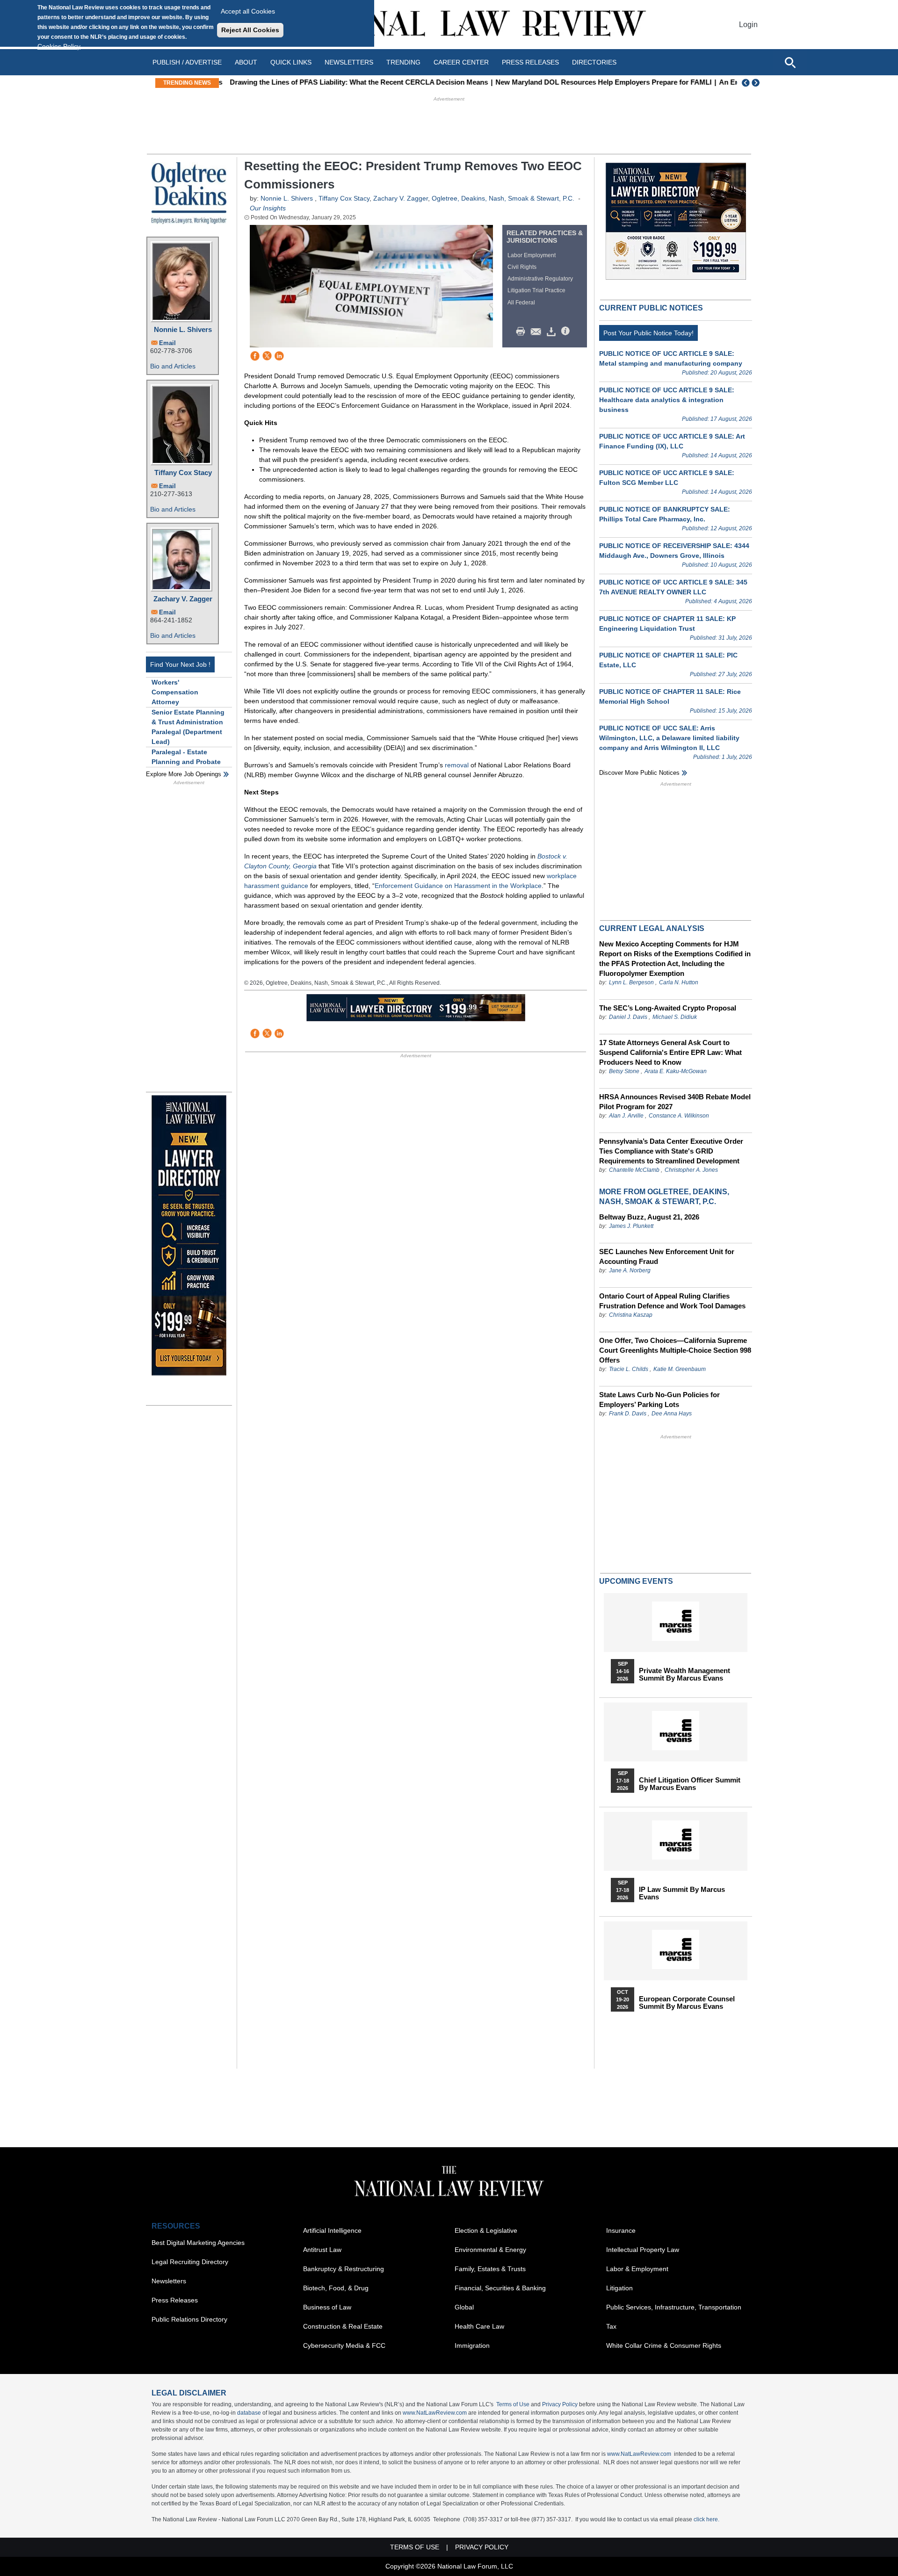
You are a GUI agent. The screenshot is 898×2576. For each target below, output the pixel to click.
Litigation (619, 2288)
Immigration (472, 2345)
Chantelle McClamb (634, 1170)
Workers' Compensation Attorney (175, 692)
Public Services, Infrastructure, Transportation (674, 2307)
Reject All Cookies (250, 30)
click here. (706, 2519)
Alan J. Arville (626, 1116)
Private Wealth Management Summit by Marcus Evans (684, 1674)
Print (523, 332)
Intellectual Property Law (643, 2250)
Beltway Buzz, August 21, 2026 (649, 1217)
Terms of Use (513, 2404)
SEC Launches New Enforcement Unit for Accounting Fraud (667, 1256)
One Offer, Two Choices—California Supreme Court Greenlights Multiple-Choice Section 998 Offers (675, 1350)
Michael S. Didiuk (675, 1017)
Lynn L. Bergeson (631, 982)
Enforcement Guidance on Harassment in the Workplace (458, 886)
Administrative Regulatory (540, 279)
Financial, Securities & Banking (500, 2288)
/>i (567, 332)
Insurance (621, 2230)
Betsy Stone (624, 1071)
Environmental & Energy (490, 2250)
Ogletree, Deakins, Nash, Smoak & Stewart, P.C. (503, 198)
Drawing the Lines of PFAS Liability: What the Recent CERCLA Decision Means (354, 82)
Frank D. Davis (628, 1414)
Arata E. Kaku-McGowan (676, 1071)
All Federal (521, 303)
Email (167, 343)
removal (457, 765)
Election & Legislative (486, 2230)
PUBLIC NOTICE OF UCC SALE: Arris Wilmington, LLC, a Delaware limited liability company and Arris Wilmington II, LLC (669, 738)
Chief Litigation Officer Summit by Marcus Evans (690, 1784)
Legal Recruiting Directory (190, 2262)
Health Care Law (479, 2326)
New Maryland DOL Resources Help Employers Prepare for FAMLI (598, 82)
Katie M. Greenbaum (680, 1369)
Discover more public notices (639, 773)
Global (464, 2307)
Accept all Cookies (248, 11)
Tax (611, 2326)
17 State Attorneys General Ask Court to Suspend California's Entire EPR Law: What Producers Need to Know (670, 1052)
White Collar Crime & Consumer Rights (664, 2345)
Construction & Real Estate (343, 2326)
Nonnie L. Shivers (183, 329)
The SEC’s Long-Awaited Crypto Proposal (668, 1008)
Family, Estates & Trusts (490, 2269)
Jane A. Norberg (630, 1270)
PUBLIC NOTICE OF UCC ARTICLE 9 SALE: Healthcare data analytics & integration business (667, 400)
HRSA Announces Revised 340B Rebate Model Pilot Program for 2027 (675, 1102)
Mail (538, 332)
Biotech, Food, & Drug (336, 2288)
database (249, 2413)
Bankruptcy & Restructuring (344, 2269)
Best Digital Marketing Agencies (198, 2243)
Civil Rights (522, 267)
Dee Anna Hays (672, 1414)
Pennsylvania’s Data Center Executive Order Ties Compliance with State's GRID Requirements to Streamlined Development (671, 1151)
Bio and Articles (173, 366)
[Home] (449, 25)
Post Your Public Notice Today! (648, 333)
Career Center (461, 62)
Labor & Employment (637, 2269)
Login (748, 25)
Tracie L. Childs (629, 1369)
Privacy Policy (560, 2404)
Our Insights (268, 208)
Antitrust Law (322, 2250)
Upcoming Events (636, 1581)
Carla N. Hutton (679, 982)
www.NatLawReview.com (435, 2413)
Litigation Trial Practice (536, 290)
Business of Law (327, 2307)
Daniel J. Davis (628, 1017)
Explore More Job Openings (184, 774)
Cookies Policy (59, 46)
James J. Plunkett (631, 1226)
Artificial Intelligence (332, 2230)
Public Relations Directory (189, 2319)
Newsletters (349, 62)
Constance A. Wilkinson (679, 1116)
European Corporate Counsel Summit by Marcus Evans (687, 2003)
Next (757, 83)
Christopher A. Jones (691, 1170)
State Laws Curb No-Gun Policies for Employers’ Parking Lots (659, 1400)
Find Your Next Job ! (180, 664)
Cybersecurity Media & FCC (344, 2345)
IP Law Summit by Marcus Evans (682, 1893)
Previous (746, 83)
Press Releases (175, 2300)
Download (553, 332)
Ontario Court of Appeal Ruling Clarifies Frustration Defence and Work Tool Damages (672, 1301)
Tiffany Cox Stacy (183, 473)
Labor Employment (532, 255)
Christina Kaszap (631, 1315)
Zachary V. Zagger (183, 599)
